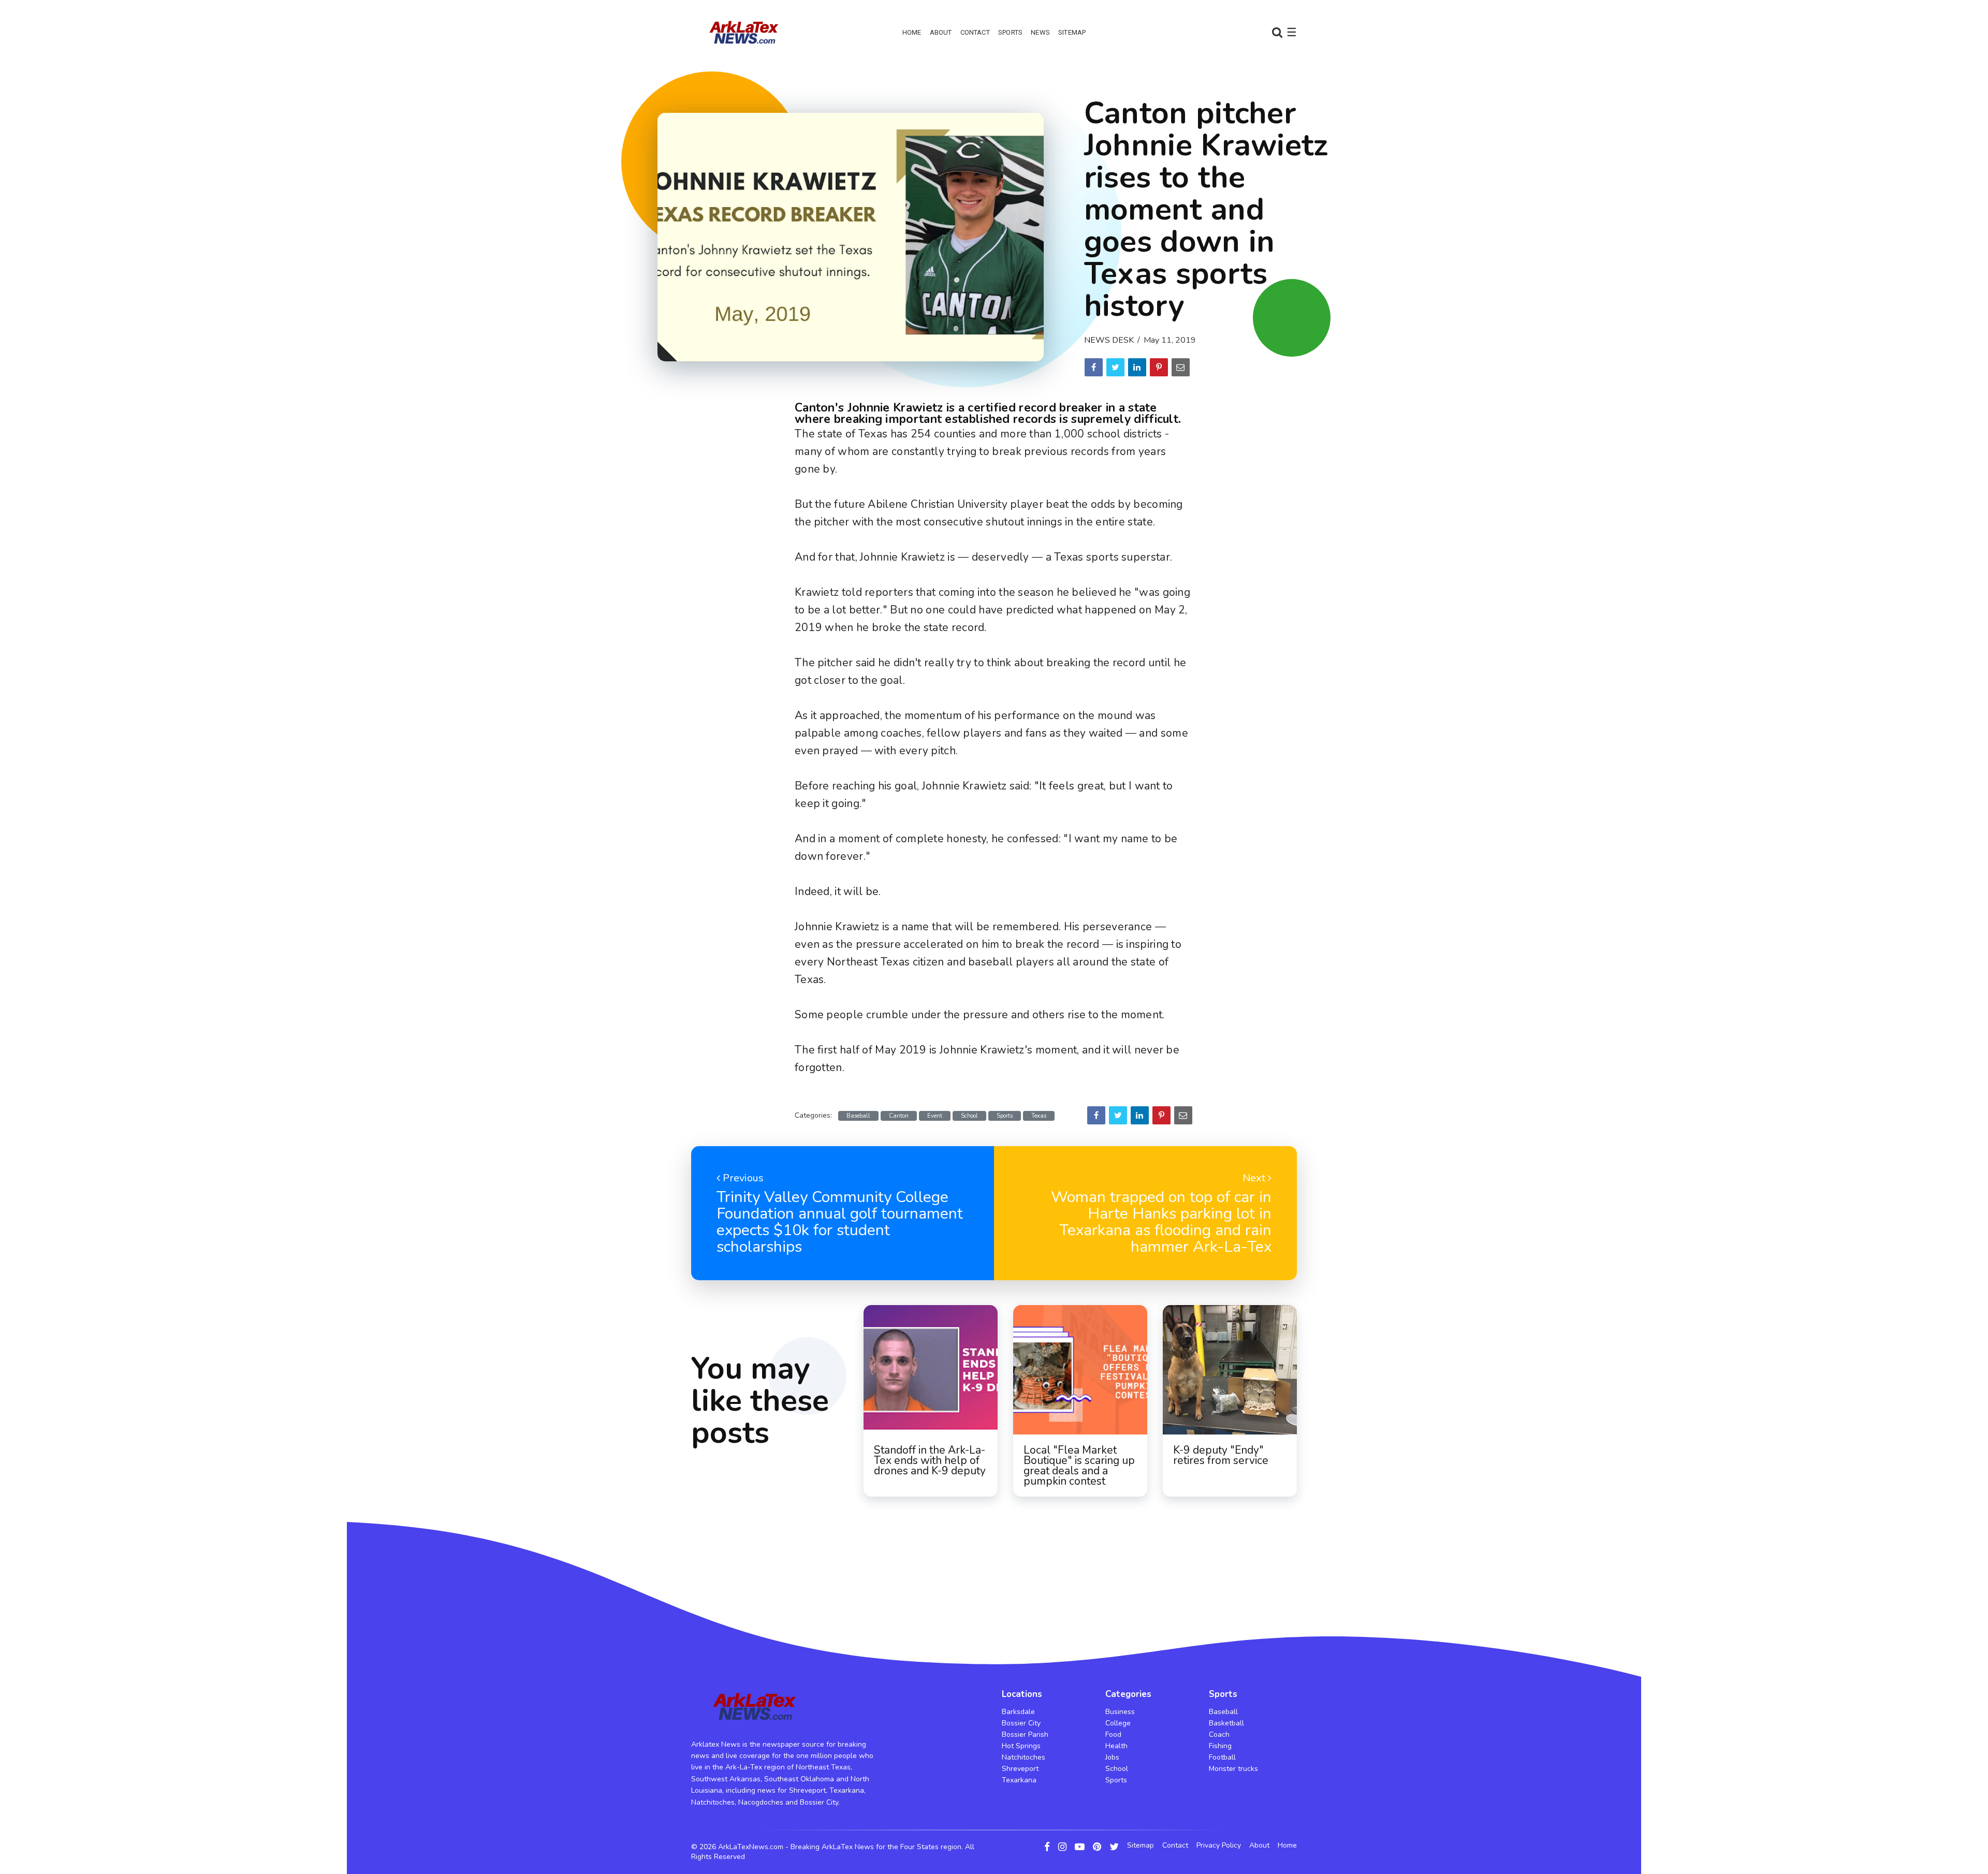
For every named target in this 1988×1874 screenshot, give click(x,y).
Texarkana (1019, 1780)
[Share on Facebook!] (1094, 367)
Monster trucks (1233, 1769)
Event (935, 1116)
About (941, 32)
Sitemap (1072, 32)
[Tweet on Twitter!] (1115, 367)
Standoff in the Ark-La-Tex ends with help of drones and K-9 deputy (930, 1460)
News (1040, 32)
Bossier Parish (1025, 1734)
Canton (899, 1116)
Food (1113, 1734)
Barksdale (1018, 1712)
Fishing (1220, 1746)
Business (1120, 1712)
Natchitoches (1024, 1757)
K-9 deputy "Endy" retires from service (1221, 1455)
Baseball (858, 1116)
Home (912, 32)
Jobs (1112, 1757)
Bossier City (1021, 1723)
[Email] (1181, 367)
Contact (975, 32)
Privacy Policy (1219, 1846)
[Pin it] (1159, 367)
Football (1222, 1757)
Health (1116, 1746)
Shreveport (1020, 1769)
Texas (1039, 1116)
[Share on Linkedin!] (1137, 367)
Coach (1219, 1734)
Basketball (1226, 1723)
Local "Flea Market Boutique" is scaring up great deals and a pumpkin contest (1079, 1466)
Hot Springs (1021, 1746)
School (969, 1116)
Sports (1010, 32)
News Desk (1109, 340)
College (1118, 1723)
